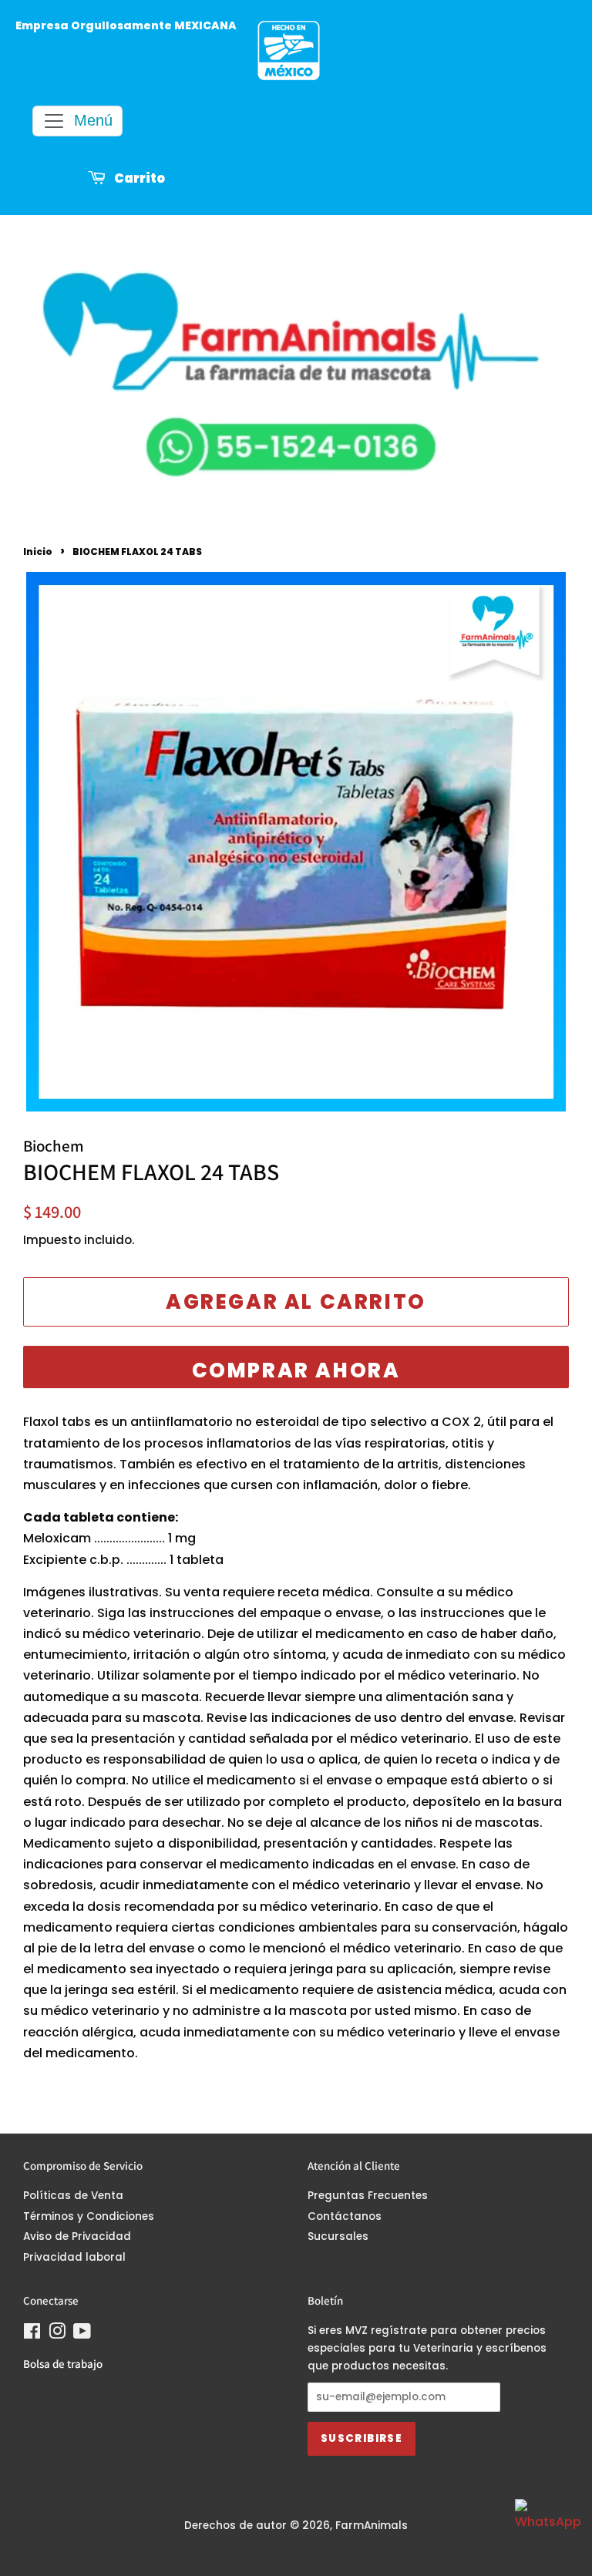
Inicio (38, 552)
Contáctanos (345, 2216)
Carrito (138, 179)
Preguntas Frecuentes (368, 2196)
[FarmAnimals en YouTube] (82, 2334)
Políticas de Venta (73, 2196)
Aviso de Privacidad (77, 2236)
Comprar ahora (296, 1370)
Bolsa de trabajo (63, 2364)
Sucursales (338, 2236)
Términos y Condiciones (89, 2216)
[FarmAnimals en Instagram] (57, 2334)
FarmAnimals (372, 2526)
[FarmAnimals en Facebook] (32, 2334)
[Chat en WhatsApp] (546, 2530)
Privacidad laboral (74, 2257)
